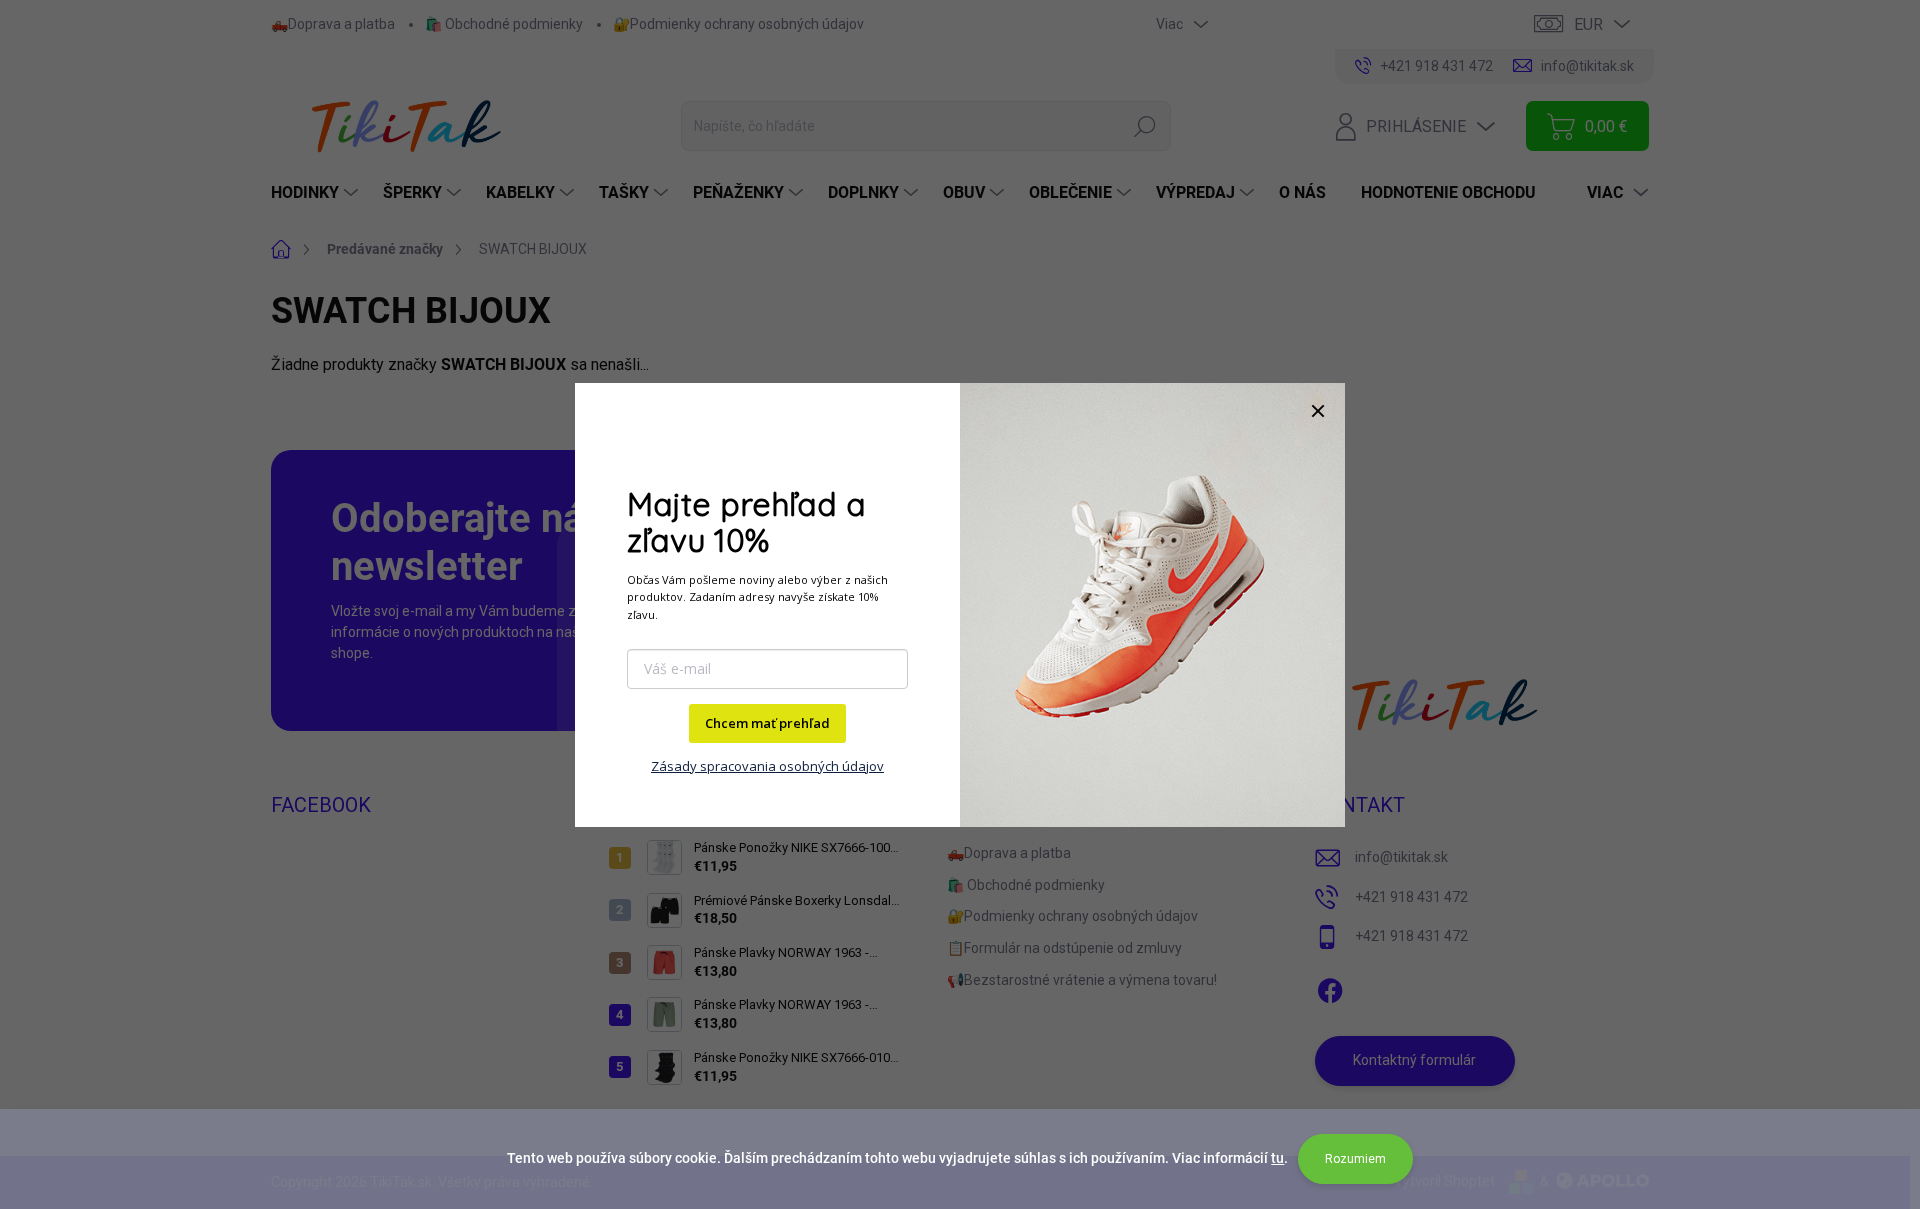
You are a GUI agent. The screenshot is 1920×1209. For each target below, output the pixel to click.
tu (1277, 1158)
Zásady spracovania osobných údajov (767, 766)
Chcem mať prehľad (767, 723)
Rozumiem (1355, 1159)
